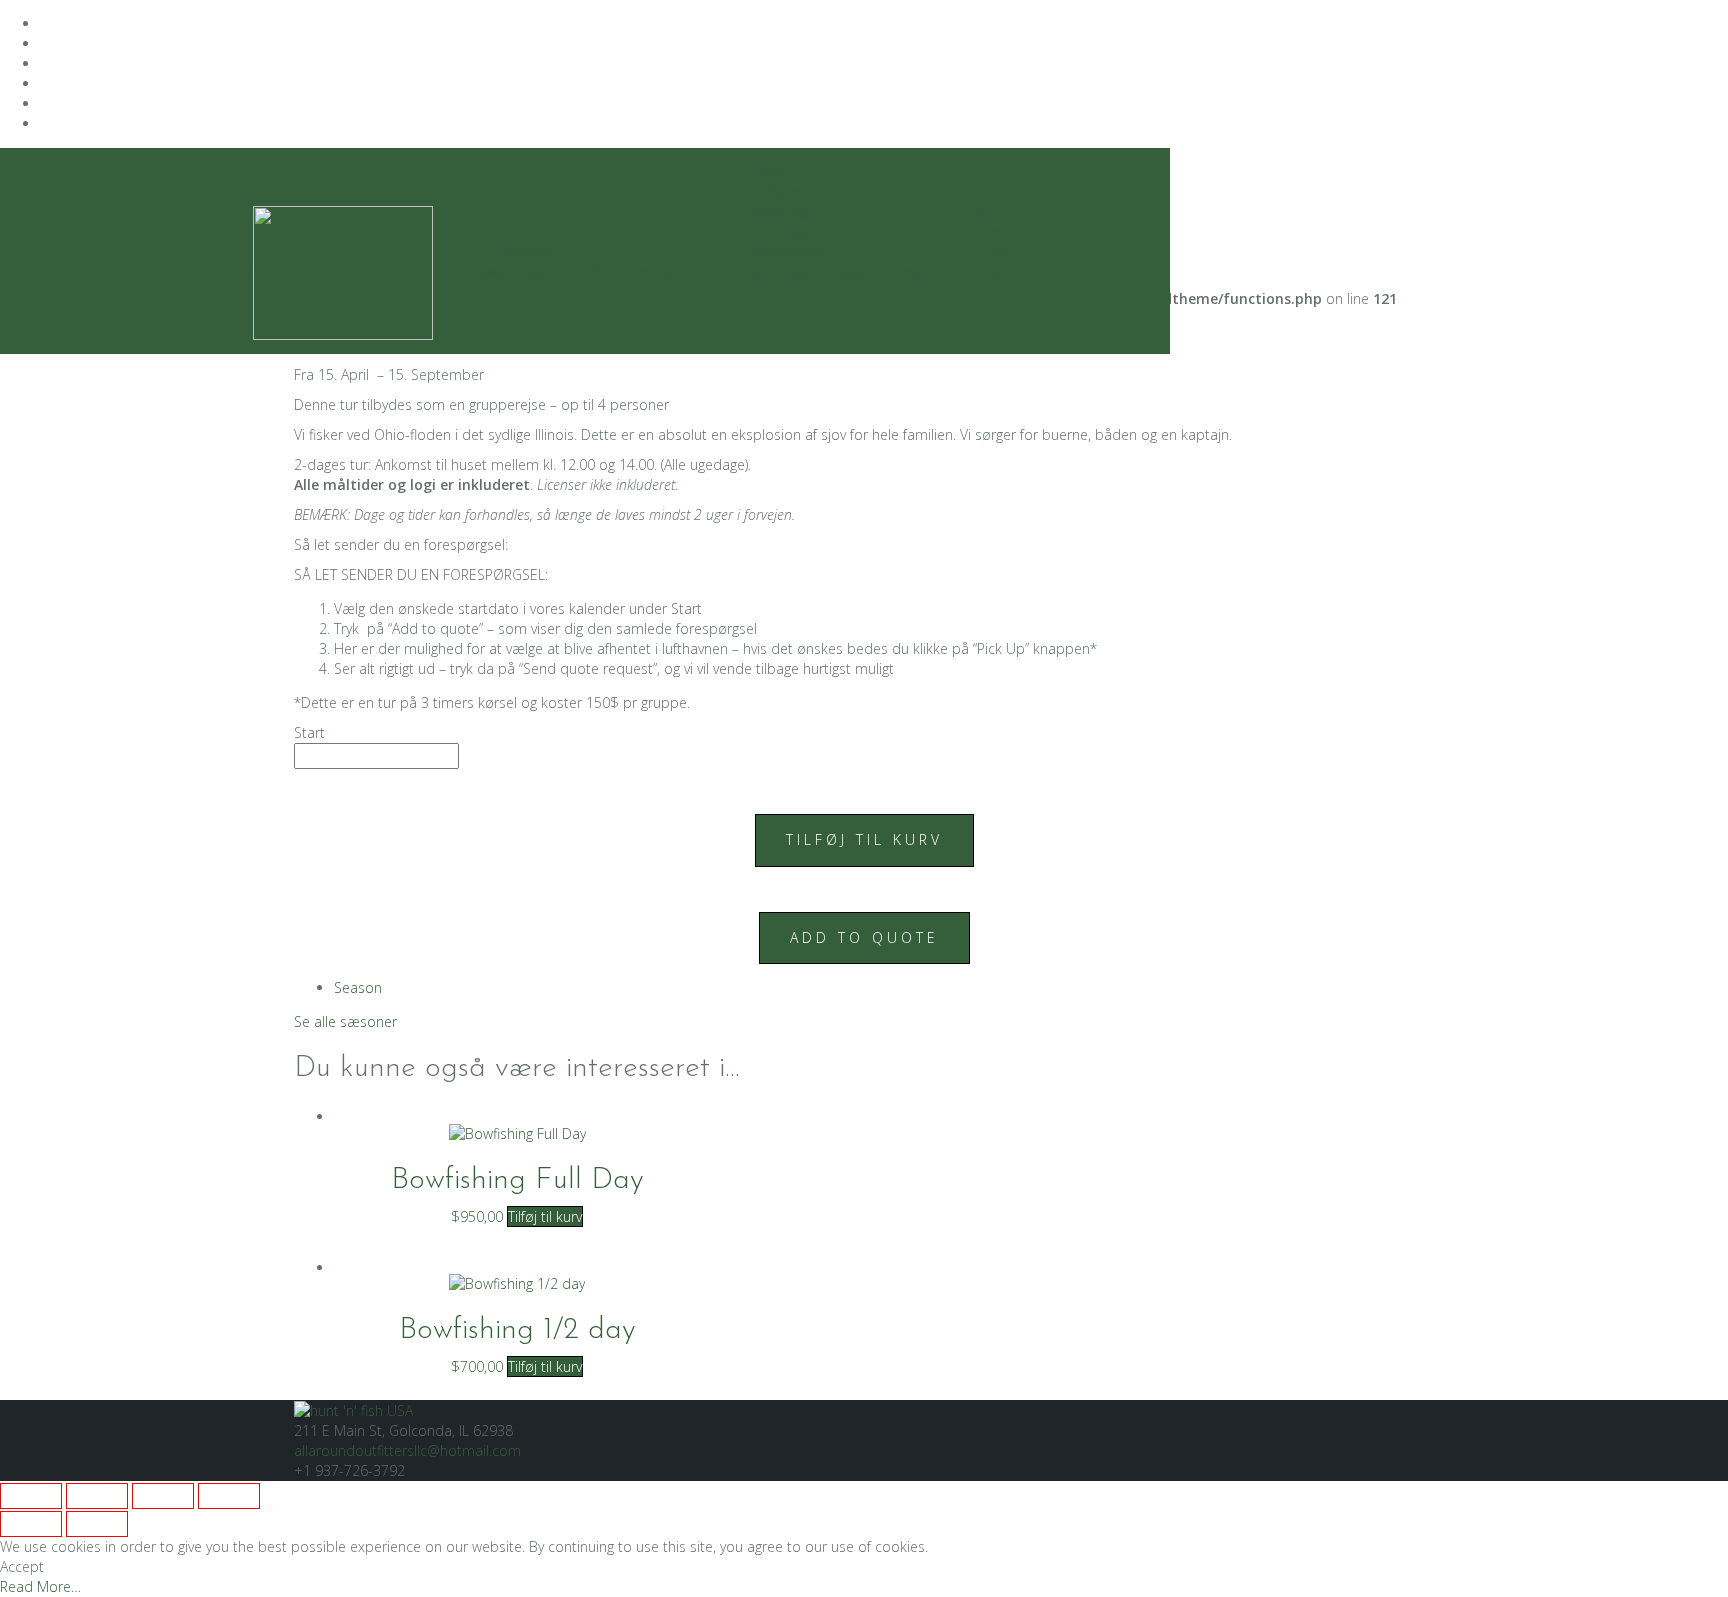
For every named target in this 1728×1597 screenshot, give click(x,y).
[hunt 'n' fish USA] (353, 1409)
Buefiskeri (778, 191)
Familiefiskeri (788, 251)
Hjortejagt (778, 231)
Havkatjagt (780, 211)
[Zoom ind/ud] (31, 1496)
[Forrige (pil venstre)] (31, 1524)
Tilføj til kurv (864, 839)
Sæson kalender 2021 (547, 271)
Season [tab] (358, 987)
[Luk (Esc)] (229, 1496)
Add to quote (864, 937)
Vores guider (662, 271)
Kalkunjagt (779, 271)
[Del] (163, 1496)
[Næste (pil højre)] (97, 1524)
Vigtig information (889, 271)
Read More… (40, 1586)
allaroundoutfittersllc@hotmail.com (407, 1450)
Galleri (768, 171)
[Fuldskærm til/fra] (97, 1496)
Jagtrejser (527, 251)
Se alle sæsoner (345, 1021)
